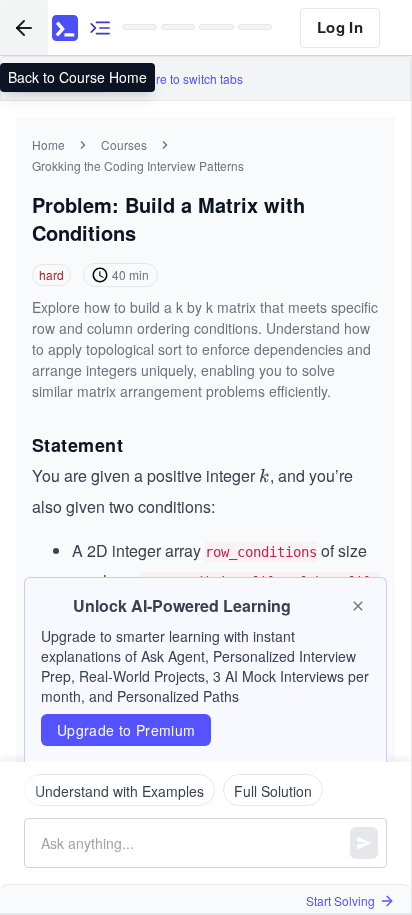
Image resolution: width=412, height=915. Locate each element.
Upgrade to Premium (126, 730)
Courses (124, 144)
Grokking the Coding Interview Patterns (138, 165)
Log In (340, 27)
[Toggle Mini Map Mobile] (100, 27)
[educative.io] (65, 28)
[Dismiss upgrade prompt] (358, 606)
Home (48, 144)
